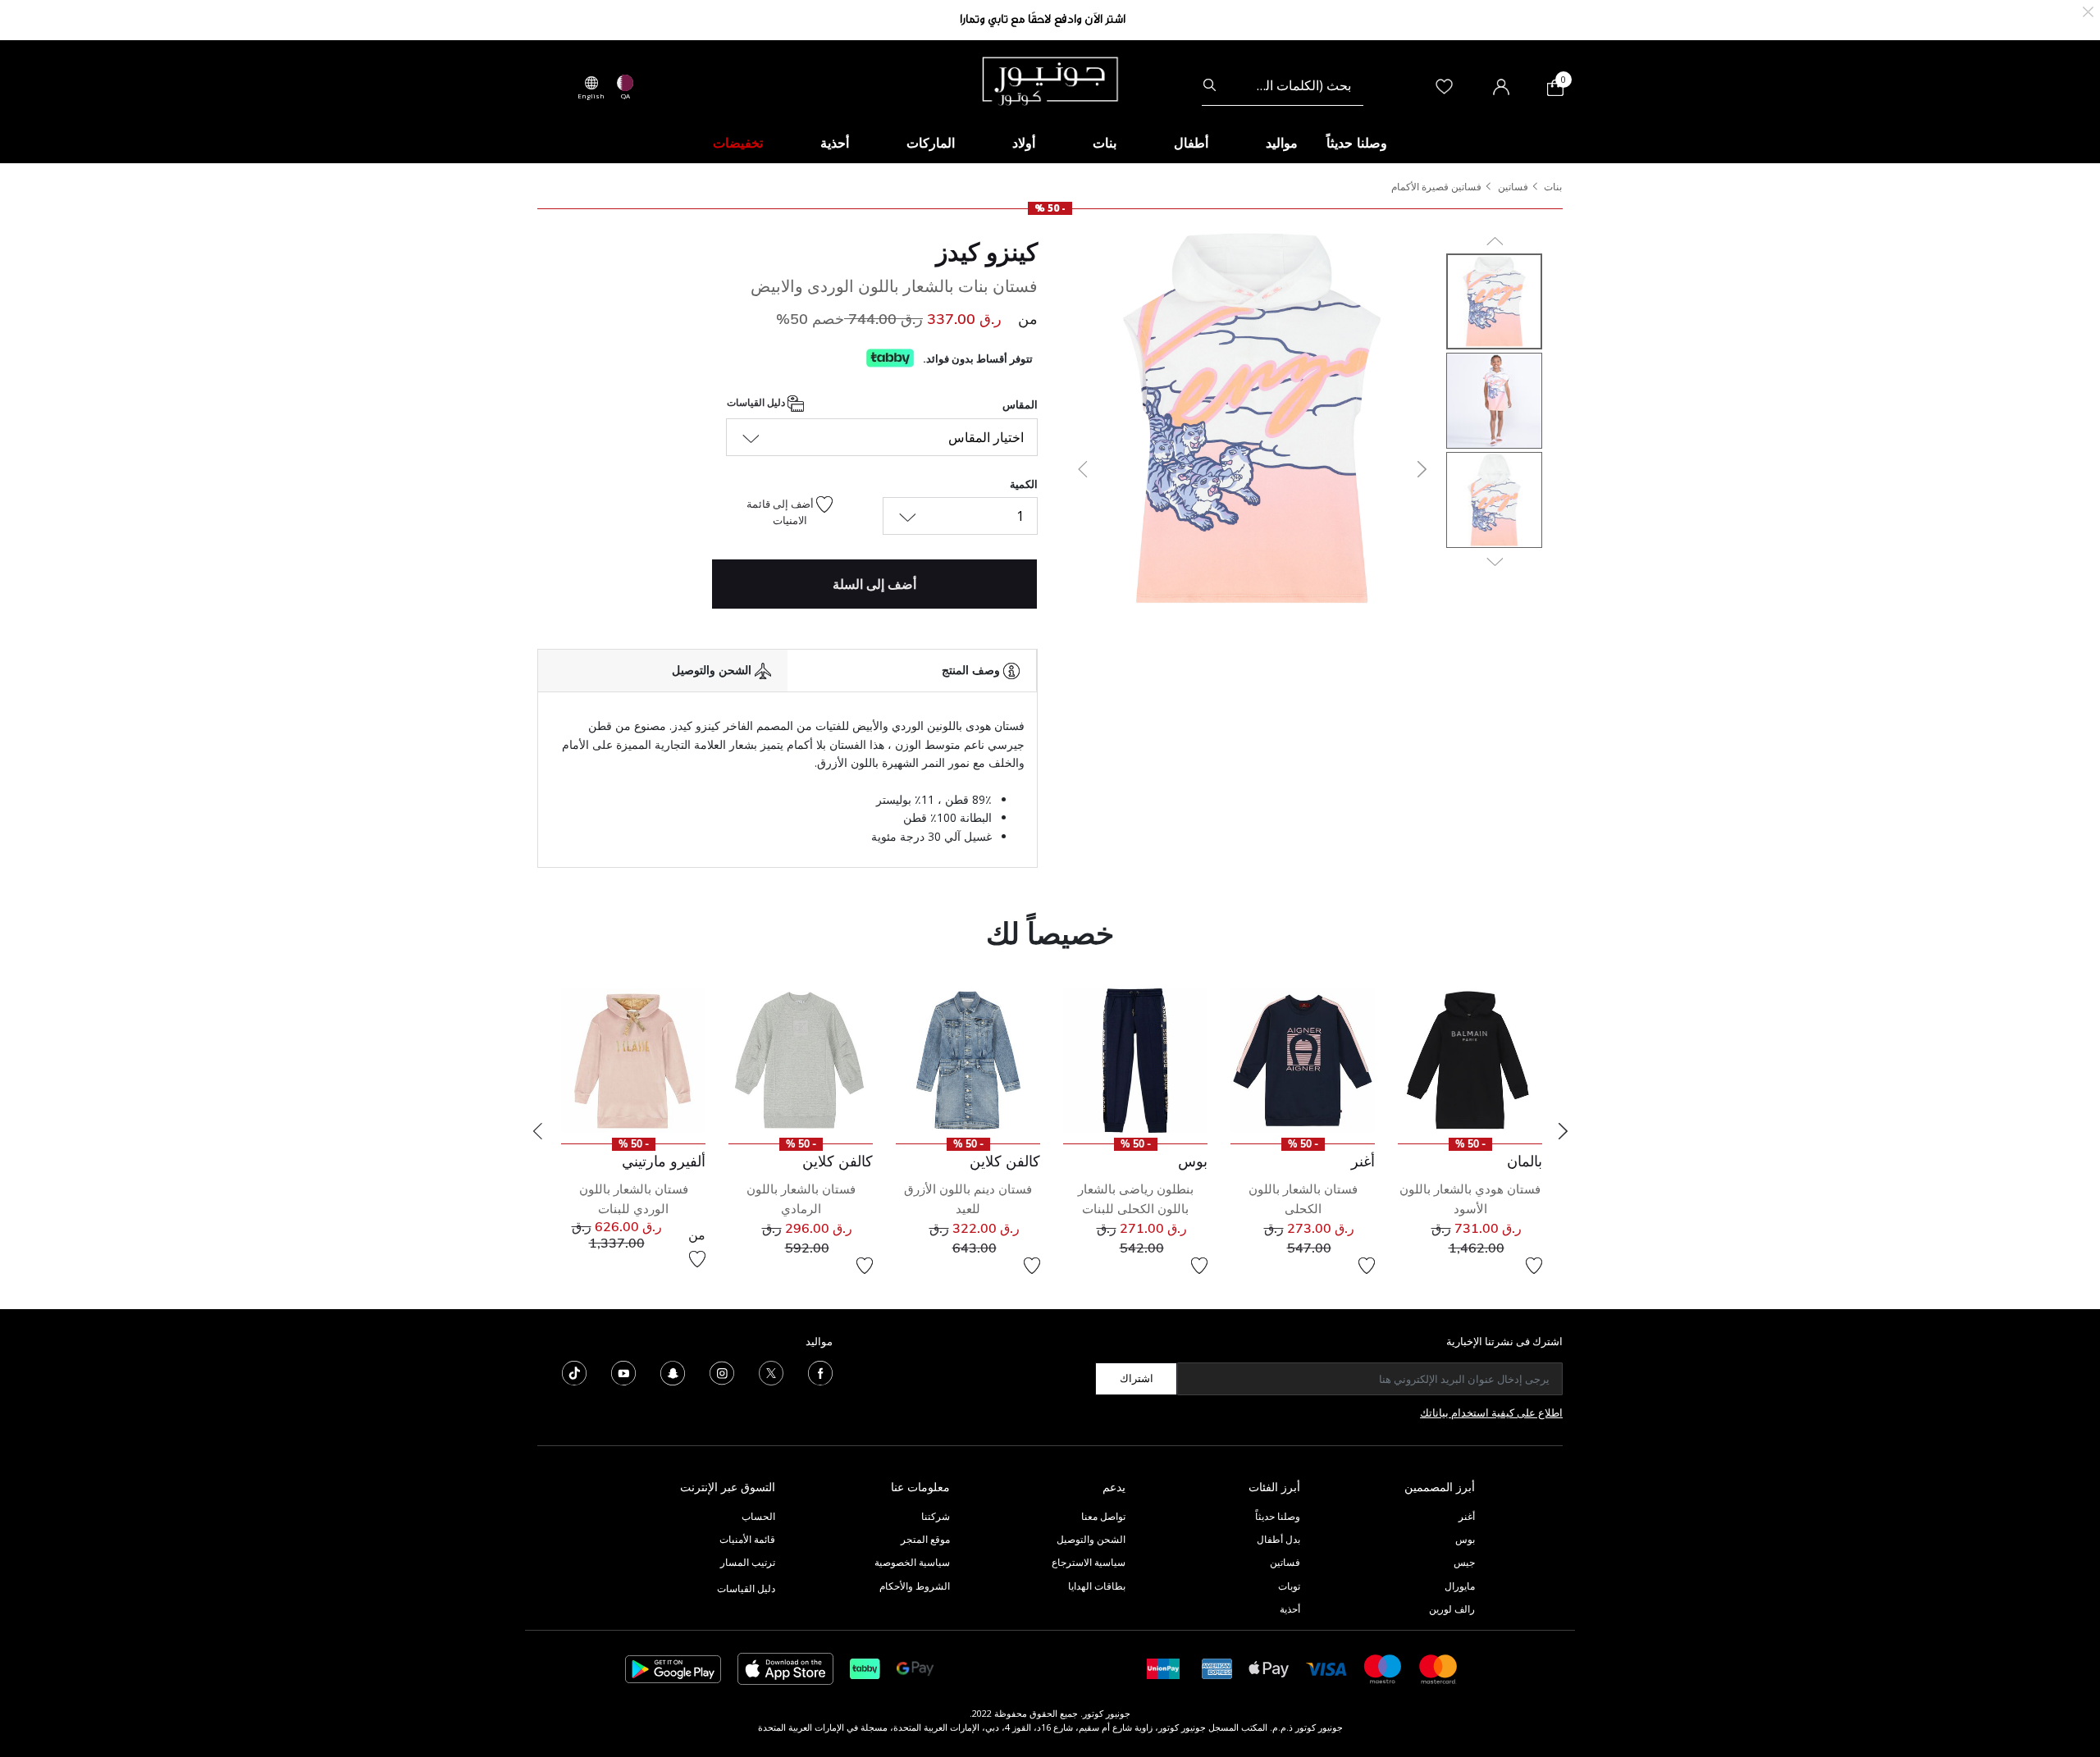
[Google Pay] (915, 1668)
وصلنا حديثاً (1278, 1516)
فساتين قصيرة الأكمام (1436, 187)
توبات (1289, 1586)
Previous (537, 1131)
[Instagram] (722, 1371)
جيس (1464, 1562)
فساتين (1513, 187)
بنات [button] (1105, 143)
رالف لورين (1452, 1609)
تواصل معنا (1102, 1516)
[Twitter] (771, 1371)
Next (1563, 1131)
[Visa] (1326, 1668)
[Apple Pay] (1269, 1668)
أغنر (1467, 1516)
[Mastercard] (1439, 1668)
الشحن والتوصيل (1091, 1539)
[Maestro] (1383, 1668)
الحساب (758, 1516)
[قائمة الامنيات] (1534, 1266)
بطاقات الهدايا (1097, 1586)
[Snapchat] (673, 1371)
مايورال (1460, 1586)
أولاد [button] (1024, 143)
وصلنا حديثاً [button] (1357, 143)
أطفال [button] (1191, 143)
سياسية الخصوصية (912, 1562)
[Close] (2088, 10)
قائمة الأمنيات (747, 1539)
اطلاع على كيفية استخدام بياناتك (1491, 1412)
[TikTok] (574, 1371)
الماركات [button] (931, 143)
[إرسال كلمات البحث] (1210, 85)
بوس (1465, 1539)
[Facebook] (820, 1371)
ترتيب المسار (748, 1562)
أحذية (1290, 1609)
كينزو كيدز (987, 252)
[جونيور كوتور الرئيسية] (1050, 80)
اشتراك (1137, 1378)
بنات (1553, 187)
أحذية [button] (835, 143)
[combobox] (1283, 85)
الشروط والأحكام (915, 1586)
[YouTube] (623, 1371)
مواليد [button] (1282, 143)
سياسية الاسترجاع (1089, 1562)
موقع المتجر (925, 1539)
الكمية (1024, 484)
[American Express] (1217, 1668)
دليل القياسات (757, 403)
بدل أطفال (1278, 1539)
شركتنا (936, 1516)
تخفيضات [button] (738, 143)
